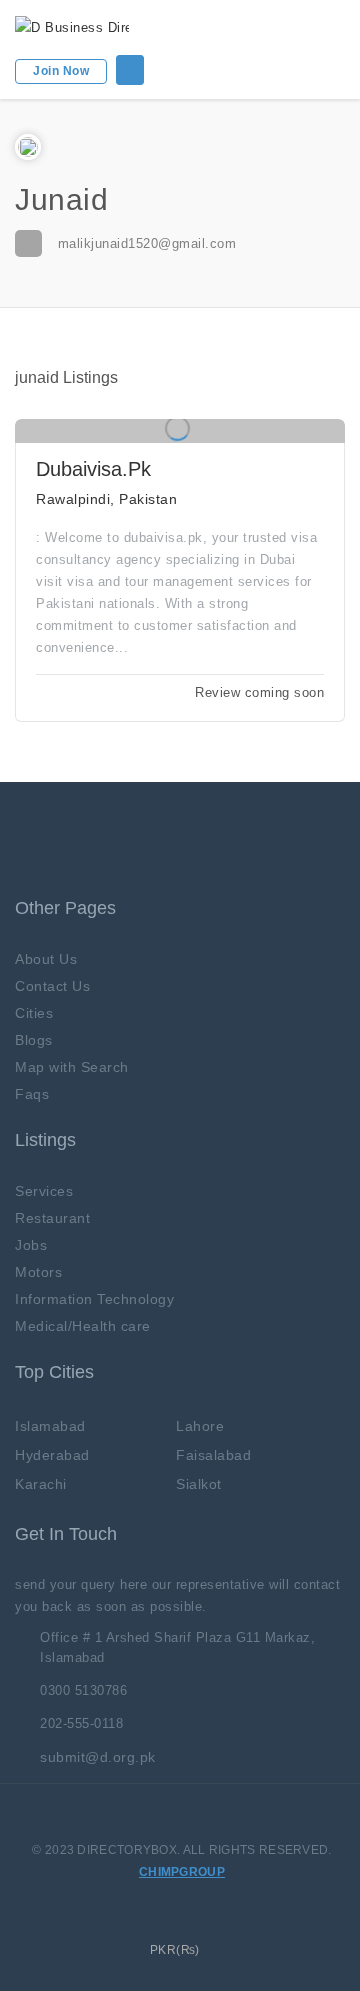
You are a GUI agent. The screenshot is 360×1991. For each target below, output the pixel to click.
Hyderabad (52, 1455)
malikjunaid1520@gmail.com (147, 243)
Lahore (200, 1426)
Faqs (32, 1094)
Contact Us (52, 986)
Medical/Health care (83, 1326)
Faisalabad (213, 1455)
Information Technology (94, 1299)
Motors (38, 1272)
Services (44, 1191)
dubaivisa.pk (93, 469)
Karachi (41, 1484)
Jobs (31, 1245)
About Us (46, 959)
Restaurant (52, 1218)
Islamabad (50, 1426)
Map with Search (72, 1067)
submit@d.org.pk (98, 1757)
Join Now (61, 71)
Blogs (34, 1040)
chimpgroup (182, 1872)
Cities (34, 1013)
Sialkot (199, 1484)
